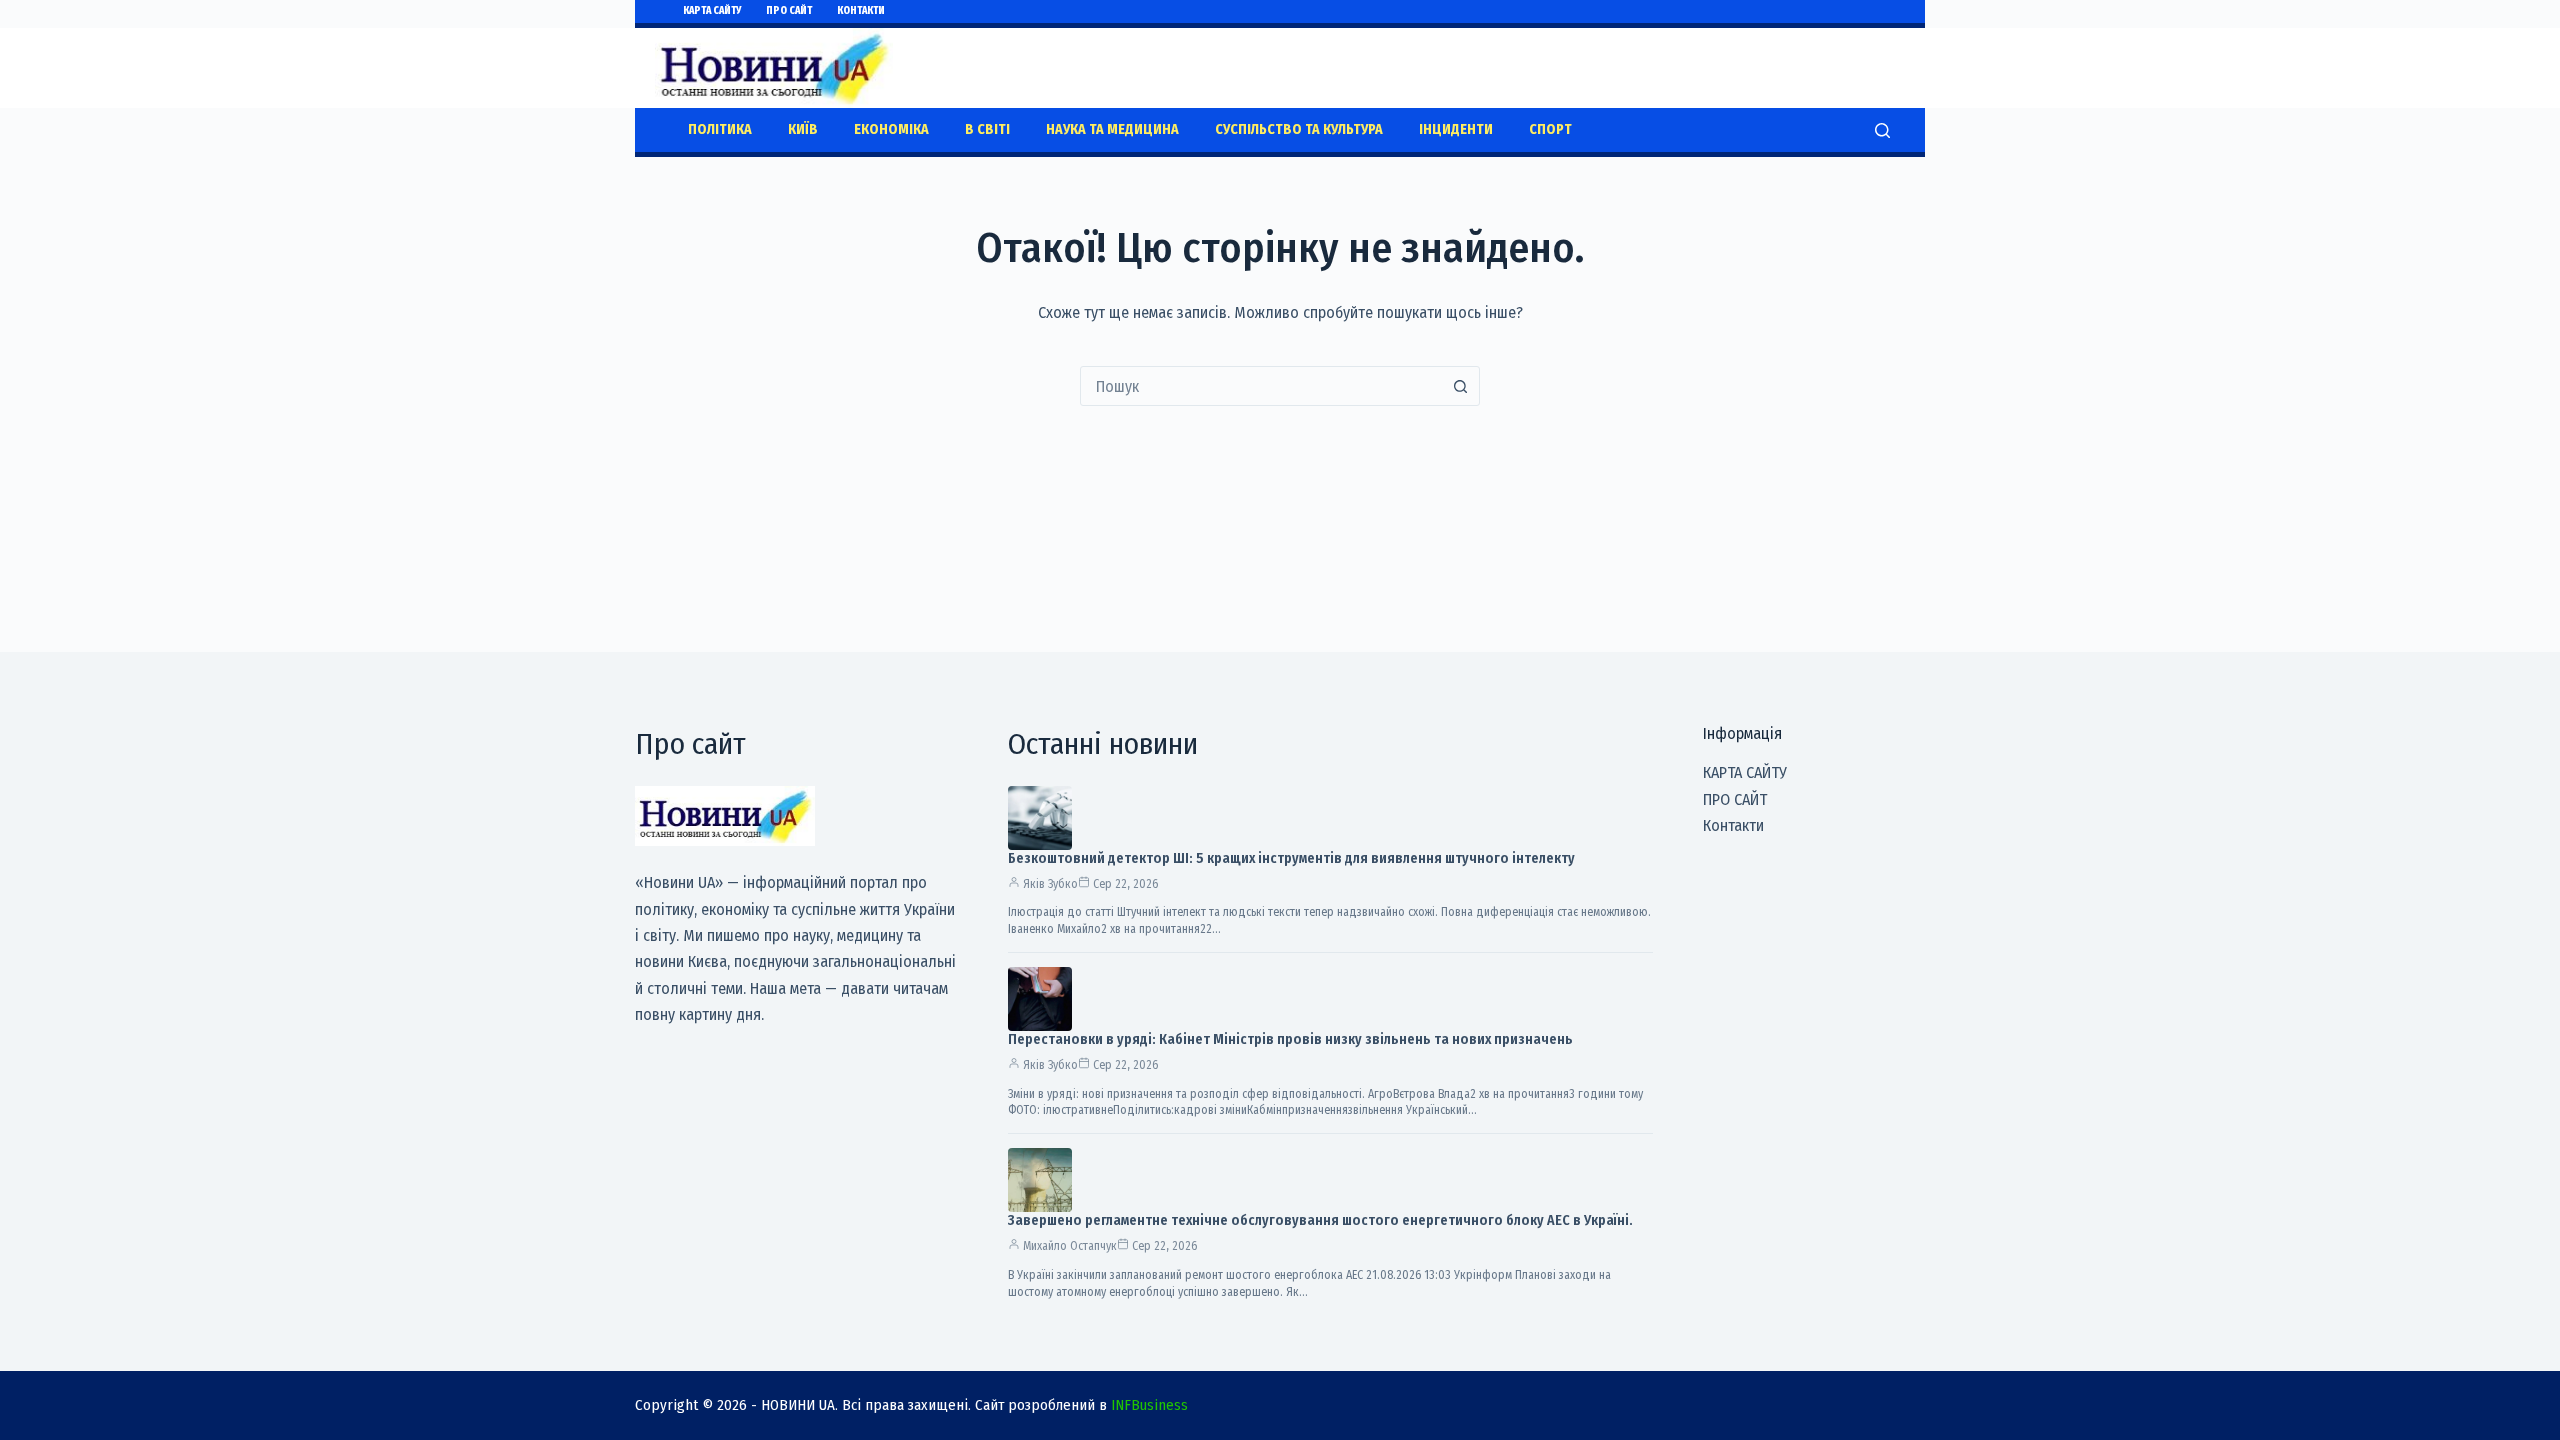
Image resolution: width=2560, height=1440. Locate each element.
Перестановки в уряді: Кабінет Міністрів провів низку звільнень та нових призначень (1290, 1039)
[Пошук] (1882, 130)
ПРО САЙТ (789, 11)
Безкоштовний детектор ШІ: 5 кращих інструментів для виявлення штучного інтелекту (1291, 858)
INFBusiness (1149, 1405)
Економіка (891, 129)
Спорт (1550, 129)
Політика (720, 129)
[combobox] (1261, 386)
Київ (803, 129)
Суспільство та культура (1299, 129)
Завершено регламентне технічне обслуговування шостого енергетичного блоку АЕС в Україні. (1320, 1220)
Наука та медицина (1112, 129)
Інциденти (1456, 129)
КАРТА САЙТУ (712, 11)
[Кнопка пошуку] (1460, 386)
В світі (987, 129)
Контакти (861, 11)
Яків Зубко (1050, 884)
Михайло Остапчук (1070, 1246)
